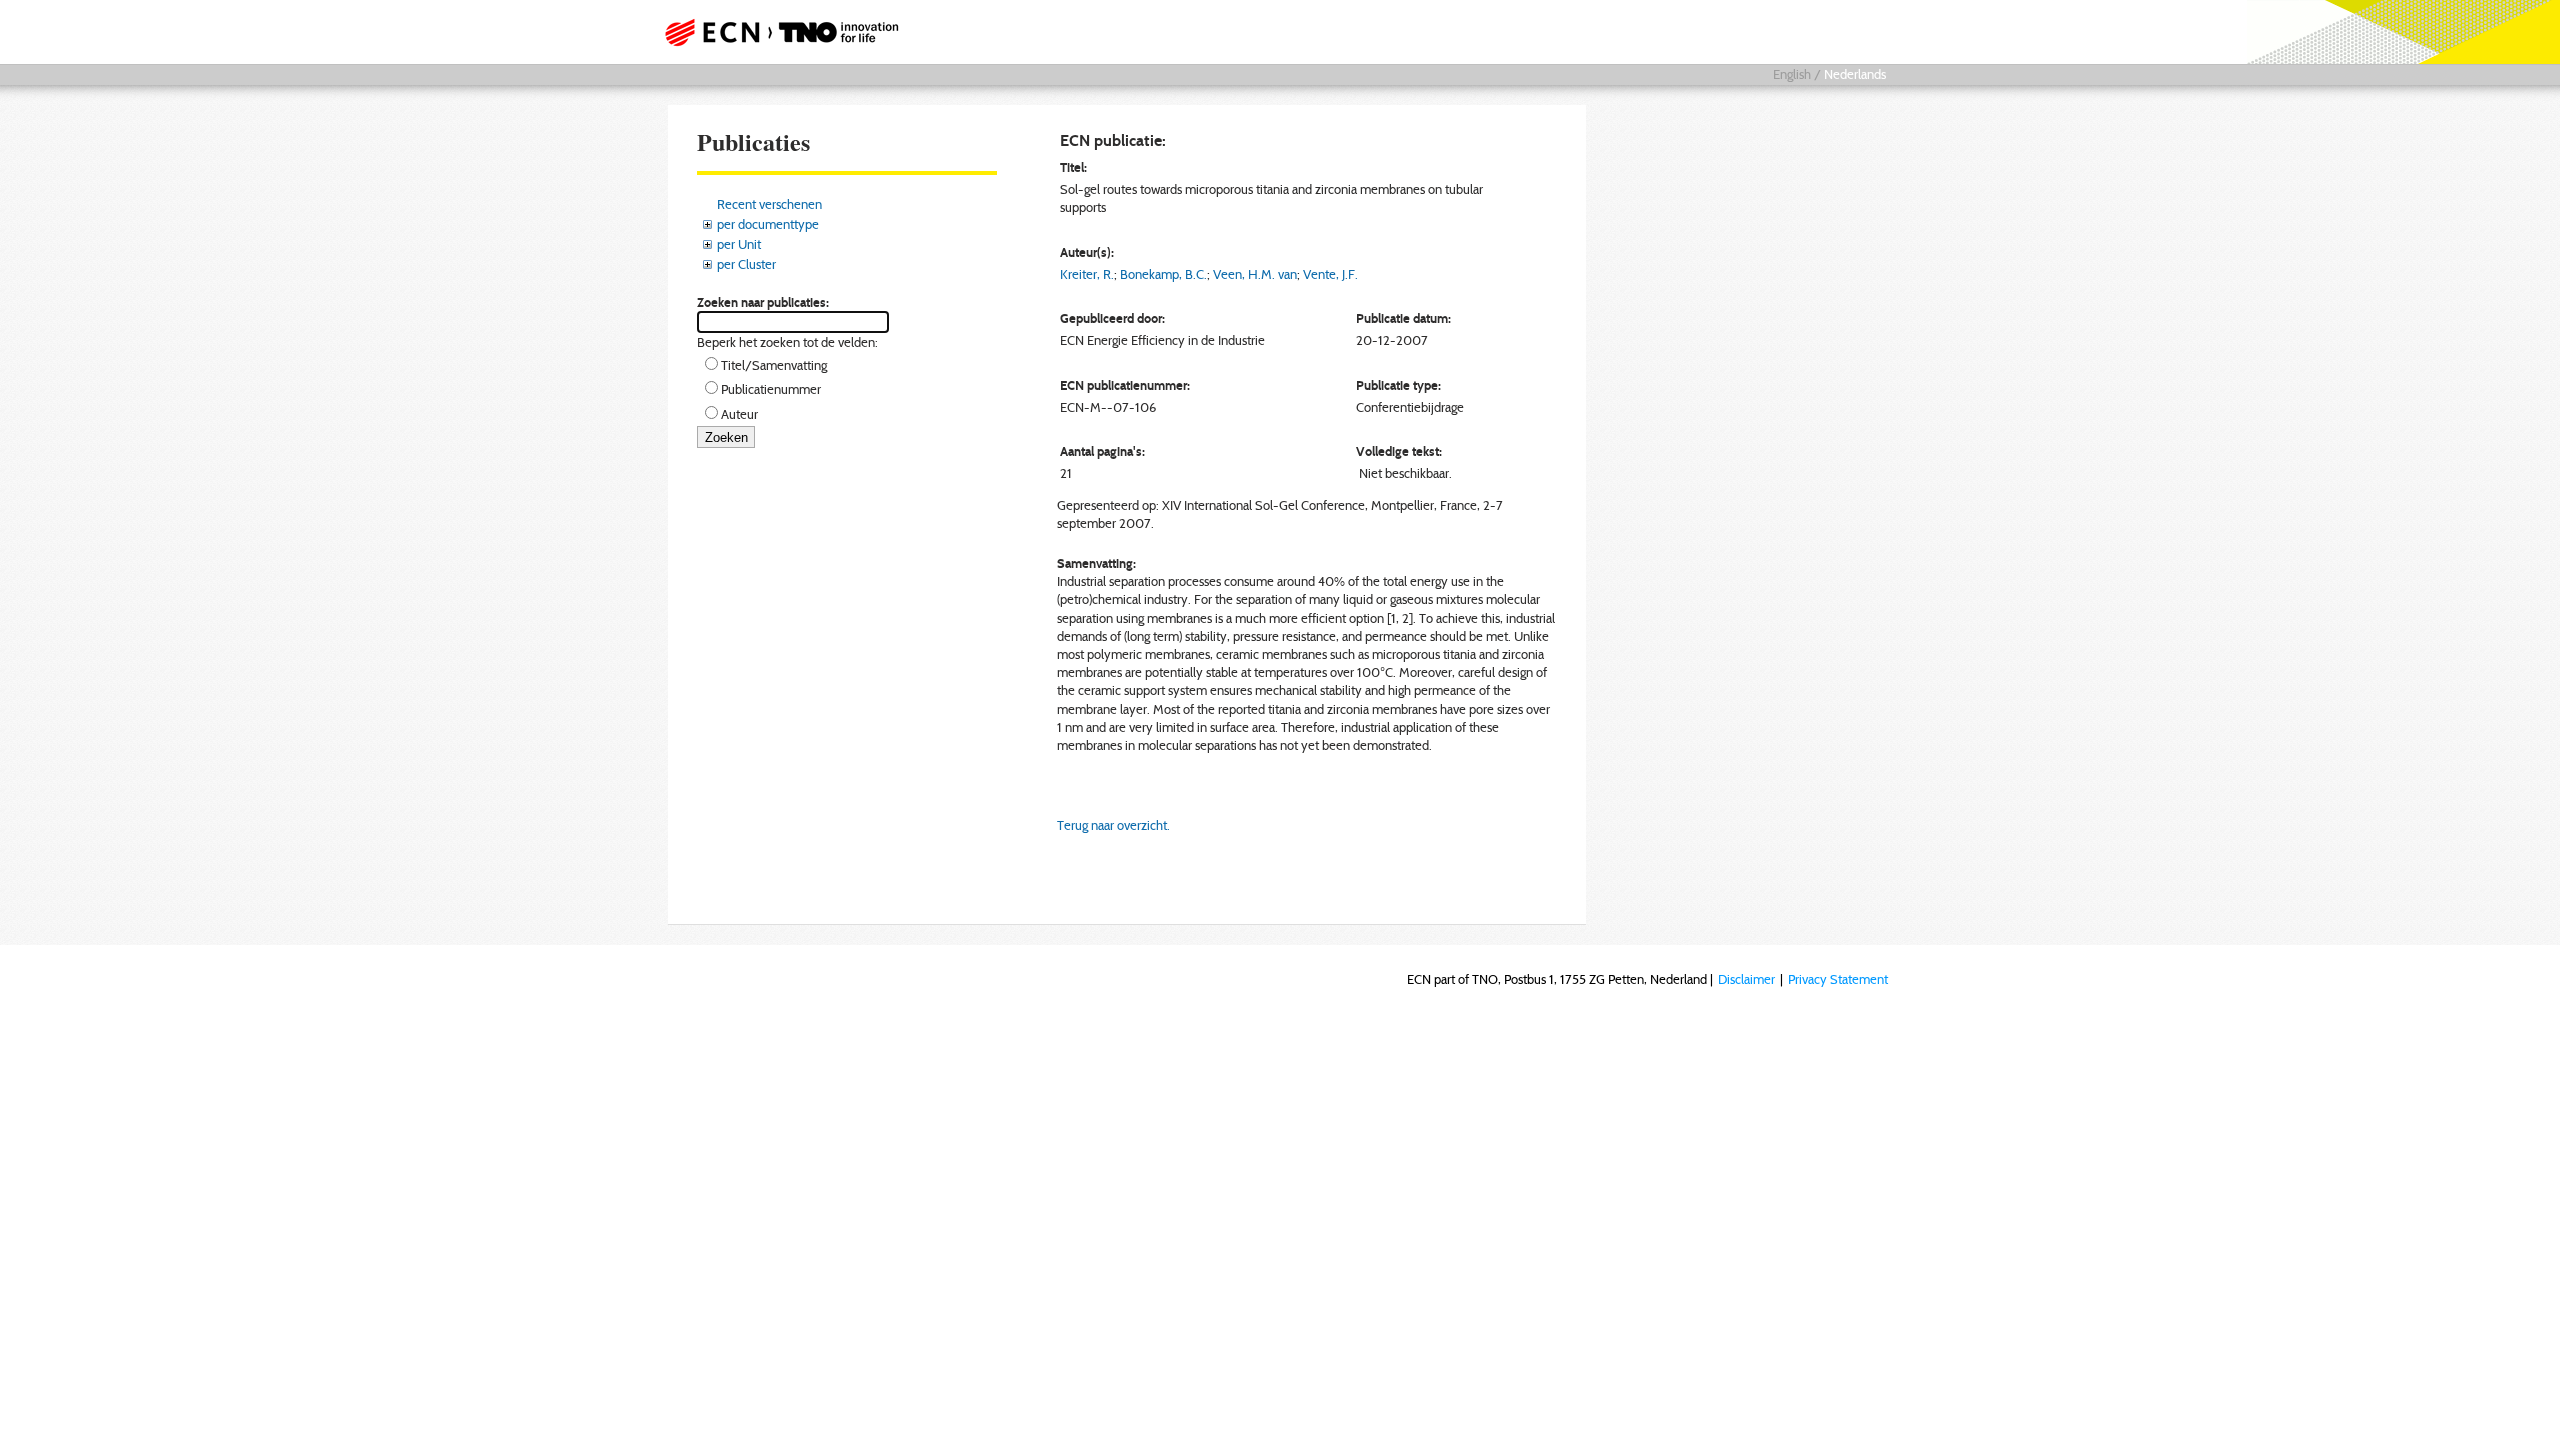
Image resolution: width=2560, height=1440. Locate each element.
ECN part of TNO (775, 32)
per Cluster (746, 264)
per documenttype (768, 224)
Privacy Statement (1838, 979)
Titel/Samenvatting (774, 365)
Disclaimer (1746, 979)
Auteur (739, 414)
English (1792, 74)
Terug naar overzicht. (1113, 825)
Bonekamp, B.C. (1163, 274)
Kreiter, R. (1087, 274)
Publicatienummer (771, 389)
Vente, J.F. (1330, 274)
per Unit (739, 244)
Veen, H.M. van (1255, 274)
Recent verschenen (769, 204)
